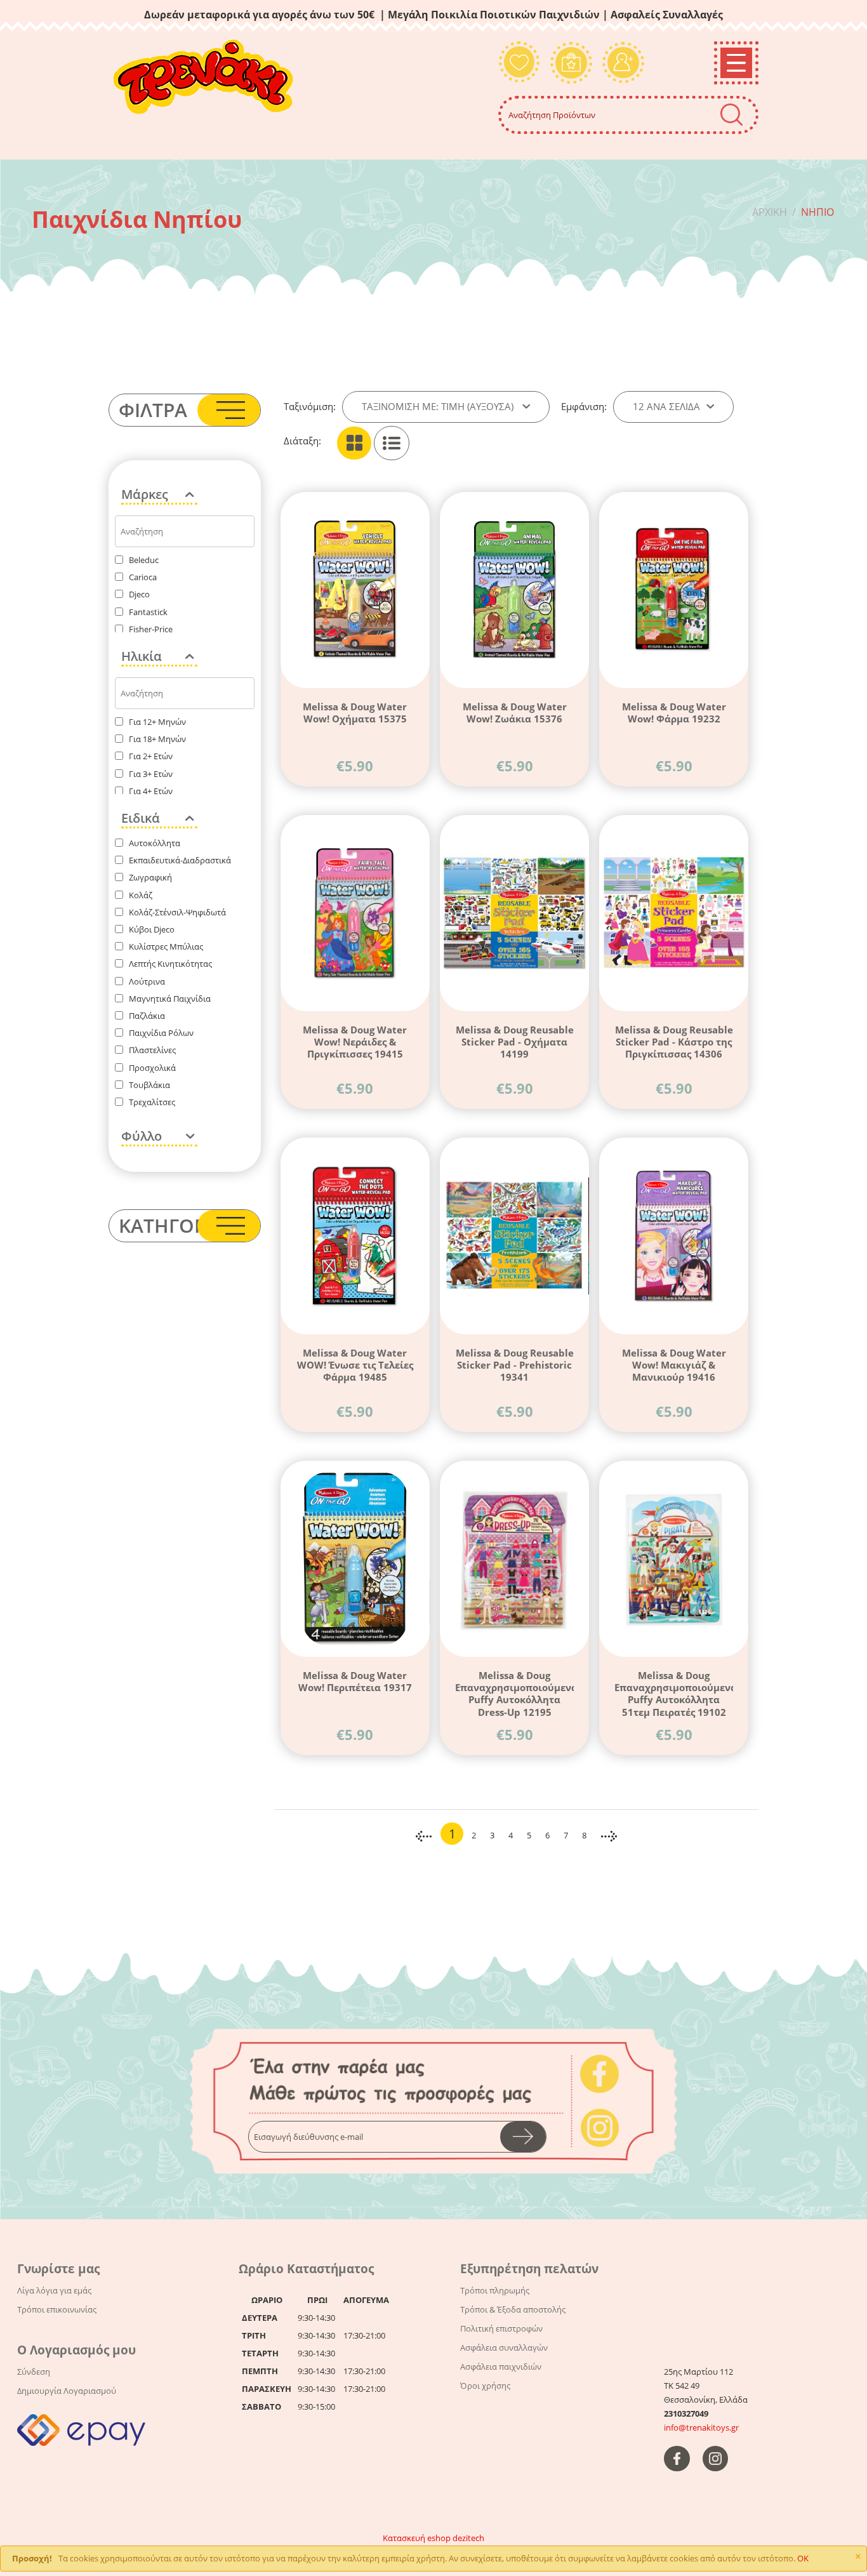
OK (803, 2558)
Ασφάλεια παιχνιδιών (501, 2367)
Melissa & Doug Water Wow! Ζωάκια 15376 (515, 713)
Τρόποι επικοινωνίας (57, 2309)
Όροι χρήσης (485, 2386)
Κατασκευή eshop (417, 2538)
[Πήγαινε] (523, 2137)
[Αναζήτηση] (731, 115)
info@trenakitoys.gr (701, 2427)
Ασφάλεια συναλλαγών (504, 2347)
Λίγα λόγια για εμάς (54, 2290)
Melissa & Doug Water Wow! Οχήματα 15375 (355, 713)
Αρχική (770, 212)
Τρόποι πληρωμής (495, 2290)
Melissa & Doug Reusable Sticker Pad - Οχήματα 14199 (515, 1042)
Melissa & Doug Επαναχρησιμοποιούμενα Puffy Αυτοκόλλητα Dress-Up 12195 (514, 1693)
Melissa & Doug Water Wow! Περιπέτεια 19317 (355, 1681)
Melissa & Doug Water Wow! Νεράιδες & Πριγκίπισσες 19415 (355, 1042)
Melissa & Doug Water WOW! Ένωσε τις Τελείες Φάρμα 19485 (355, 1365)
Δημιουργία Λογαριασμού (67, 2391)
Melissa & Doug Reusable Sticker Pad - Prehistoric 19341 (515, 1365)
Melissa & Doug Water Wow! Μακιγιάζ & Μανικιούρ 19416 (674, 1365)
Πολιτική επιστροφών (501, 2328)
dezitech (468, 2538)
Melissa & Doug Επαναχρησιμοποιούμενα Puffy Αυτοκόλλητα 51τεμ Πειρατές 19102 (674, 1693)
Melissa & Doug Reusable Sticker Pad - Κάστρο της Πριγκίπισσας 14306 (674, 1042)
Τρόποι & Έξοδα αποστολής (513, 2309)
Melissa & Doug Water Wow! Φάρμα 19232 (674, 713)
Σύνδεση (34, 2372)
